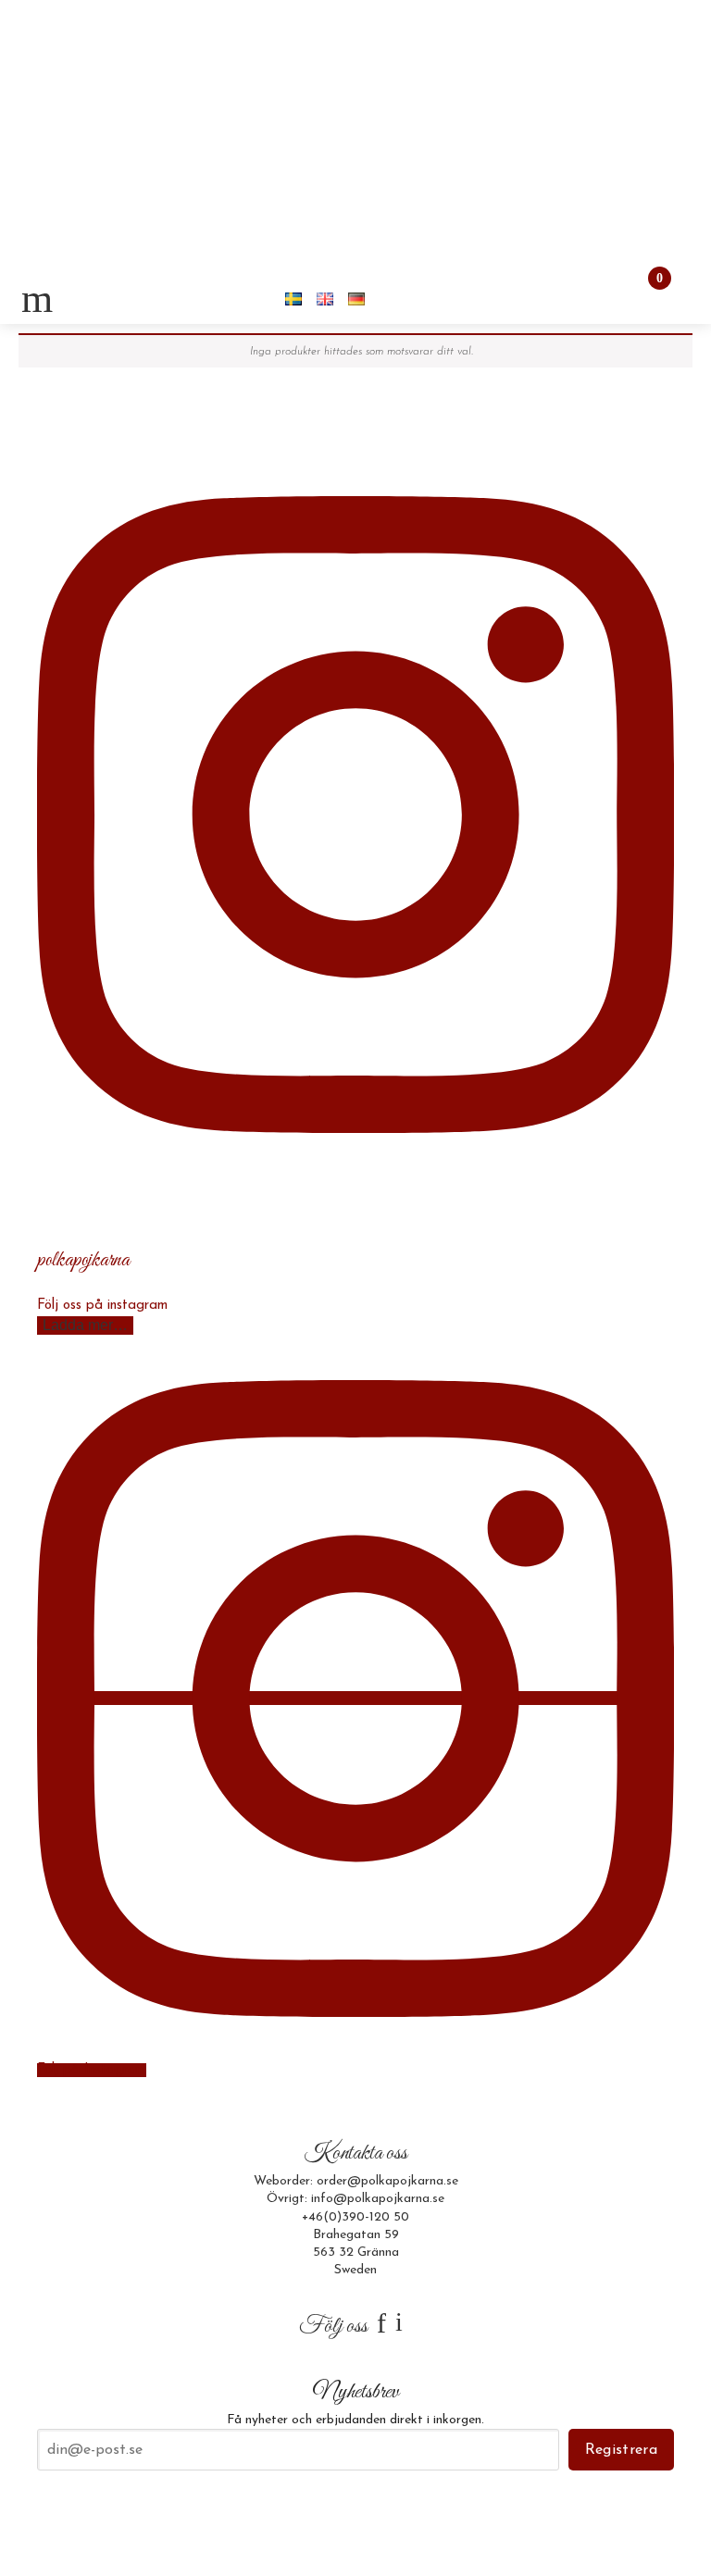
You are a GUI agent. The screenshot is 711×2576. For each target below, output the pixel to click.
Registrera (621, 2450)
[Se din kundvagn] (643, 298)
